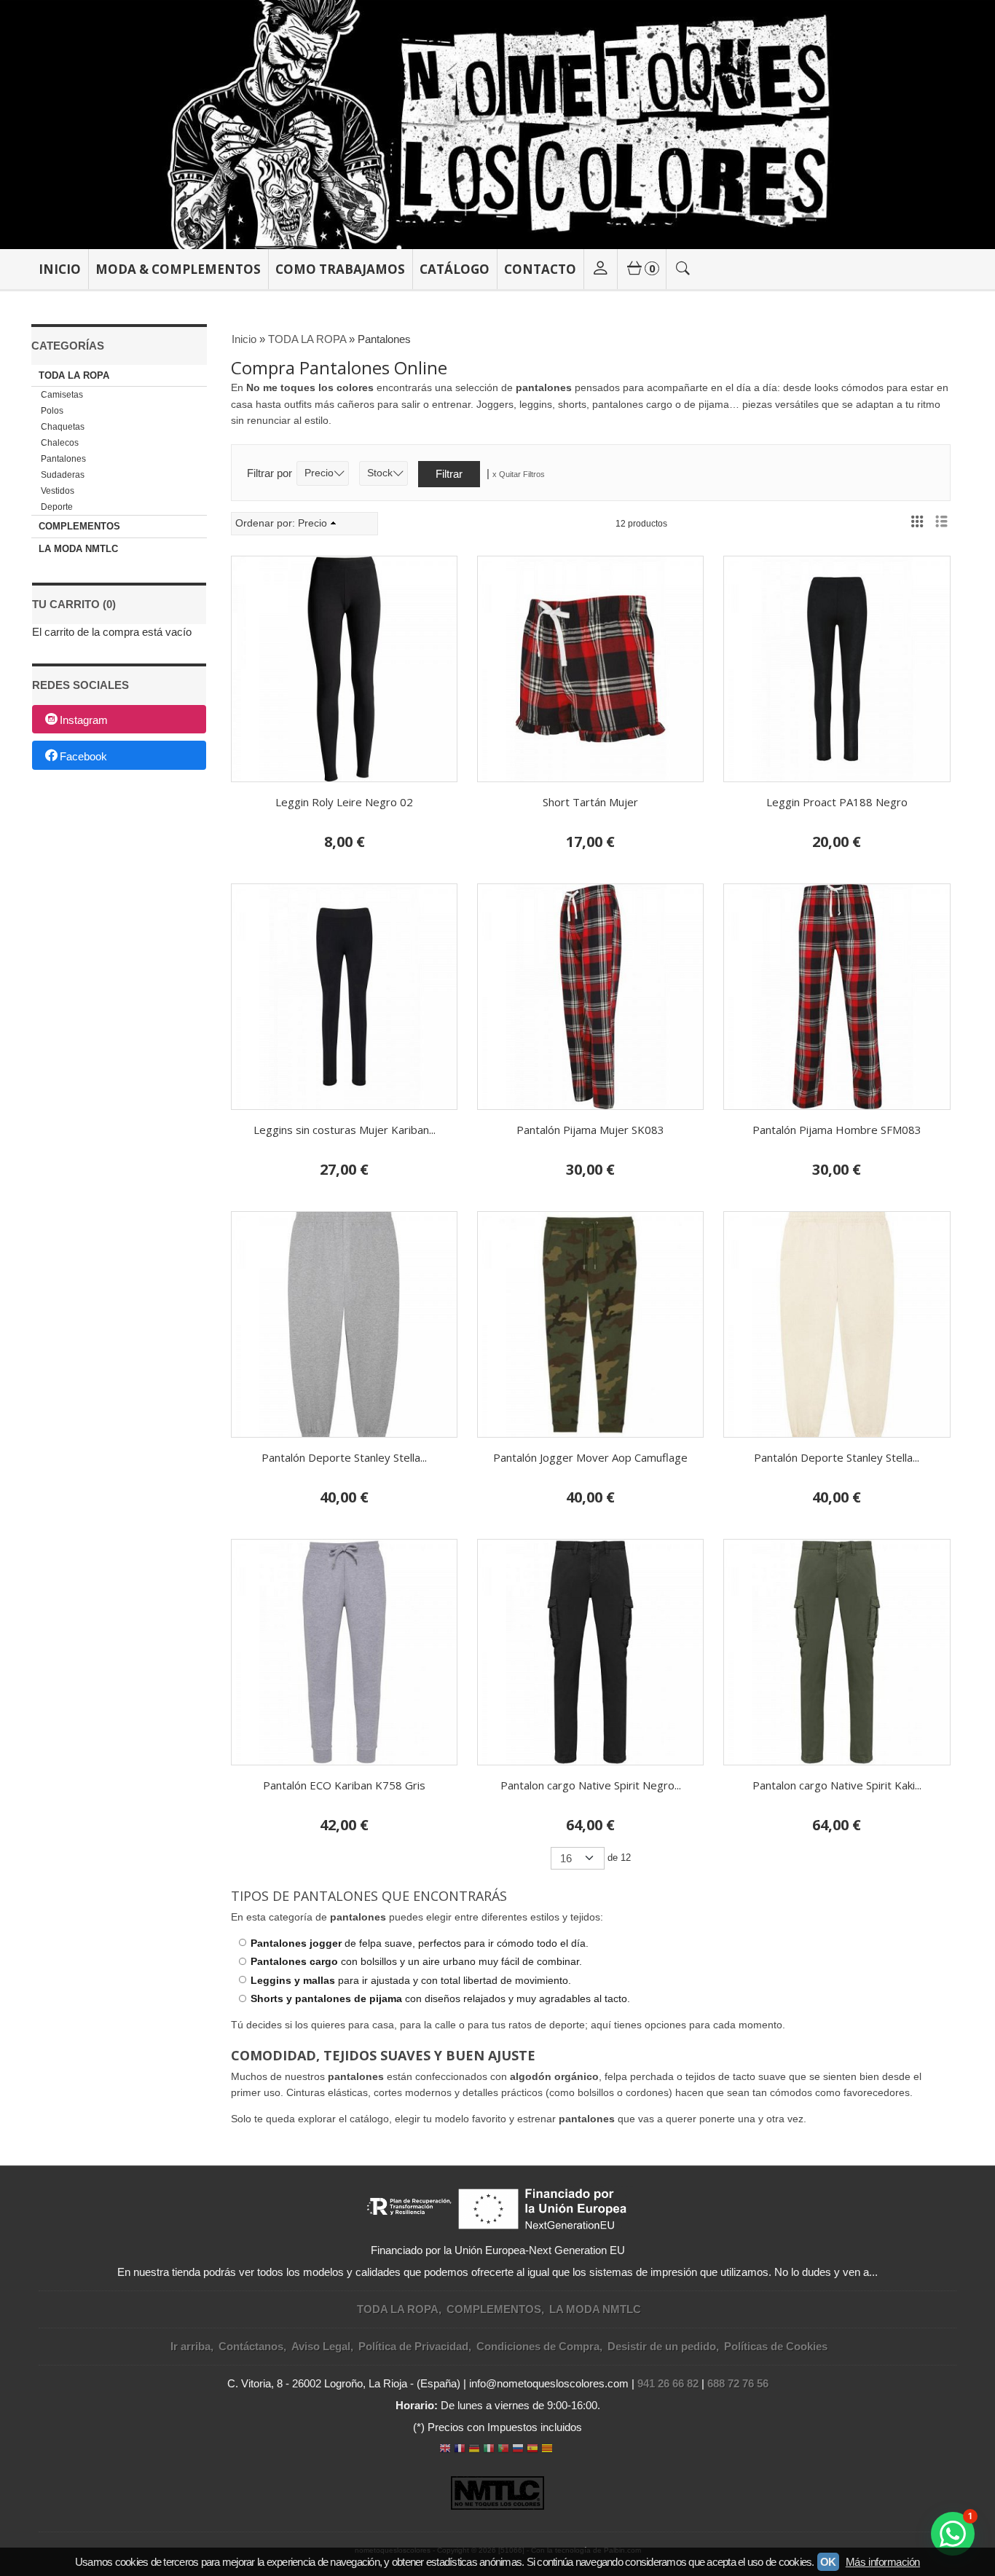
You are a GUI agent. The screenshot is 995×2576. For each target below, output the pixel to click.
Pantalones (63, 459)
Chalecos (60, 443)
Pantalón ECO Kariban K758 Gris (344, 1785)
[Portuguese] (503, 2450)
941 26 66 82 (668, 2383)
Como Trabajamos (340, 269)
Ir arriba (190, 2346)
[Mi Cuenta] (600, 269)
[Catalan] (548, 2450)
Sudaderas (63, 475)
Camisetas (62, 395)
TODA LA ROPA (74, 375)
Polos (52, 411)
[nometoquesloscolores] (497, 125)
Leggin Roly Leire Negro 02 (344, 802)
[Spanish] (532, 2450)
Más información (883, 2562)
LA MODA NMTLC (78, 549)
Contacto (540, 269)
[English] (445, 2450)
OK (828, 2562)
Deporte (57, 507)
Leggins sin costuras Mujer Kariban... (345, 1130)
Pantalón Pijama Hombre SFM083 (837, 1130)
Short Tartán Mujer (590, 802)
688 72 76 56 (738, 2383)
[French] (460, 2450)
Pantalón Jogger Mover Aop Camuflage (590, 1457)
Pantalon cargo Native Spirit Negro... (591, 1785)
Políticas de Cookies (776, 2346)
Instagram (84, 720)
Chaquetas (63, 427)
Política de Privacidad (413, 2346)
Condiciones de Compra (538, 2346)
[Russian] (518, 2450)
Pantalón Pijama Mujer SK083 (590, 1130)
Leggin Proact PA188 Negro (837, 802)
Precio (319, 473)
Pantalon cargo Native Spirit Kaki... (837, 1785)
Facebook (83, 756)
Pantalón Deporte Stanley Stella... (344, 1457)
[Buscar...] (683, 269)
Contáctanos (251, 2346)
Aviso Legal (321, 2346)
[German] (474, 2450)
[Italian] (489, 2450)
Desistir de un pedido (662, 2346)
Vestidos (58, 491)
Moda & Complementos (178, 269)
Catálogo (455, 269)
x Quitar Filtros (519, 474)
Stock (380, 473)
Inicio (60, 269)
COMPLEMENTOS (79, 526)
